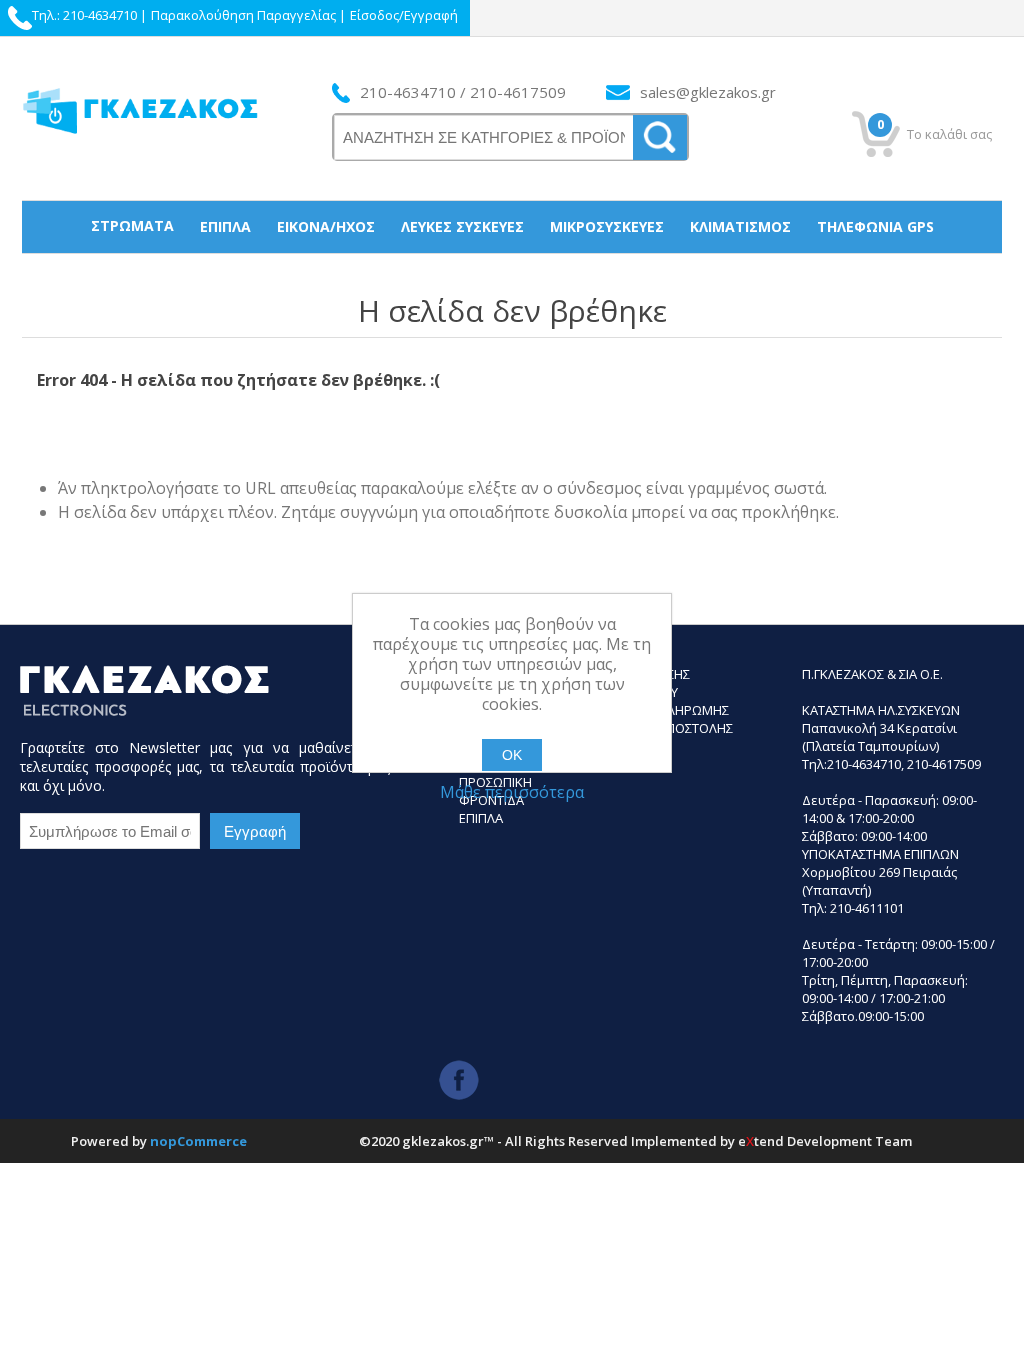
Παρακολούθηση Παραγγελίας (243, 15)
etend (761, 1141)
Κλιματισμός (740, 226)
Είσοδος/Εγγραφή (404, 15)
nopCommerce (198, 1141)
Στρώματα (132, 225)
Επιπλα (481, 818)
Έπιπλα (225, 226)
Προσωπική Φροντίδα (512, 277)
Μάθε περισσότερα (512, 792)
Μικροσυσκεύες (607, 226)
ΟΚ (512, 755)
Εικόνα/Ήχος (326, 226)
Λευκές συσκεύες (462, 226)
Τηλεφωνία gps (875, 226)
